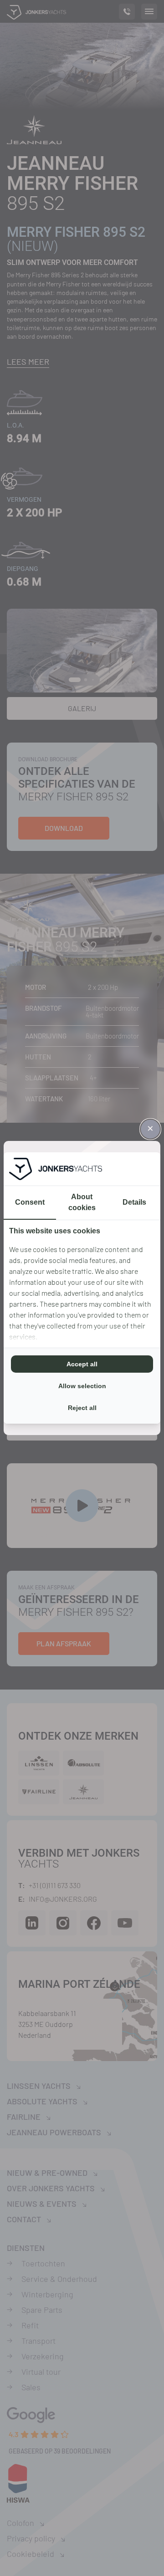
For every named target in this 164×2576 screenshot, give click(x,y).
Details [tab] (134, 1202)
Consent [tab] (30, 1202)
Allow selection (82, 1386)
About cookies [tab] (82, 1202)
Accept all (82, 1364)
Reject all (82, 1408)
